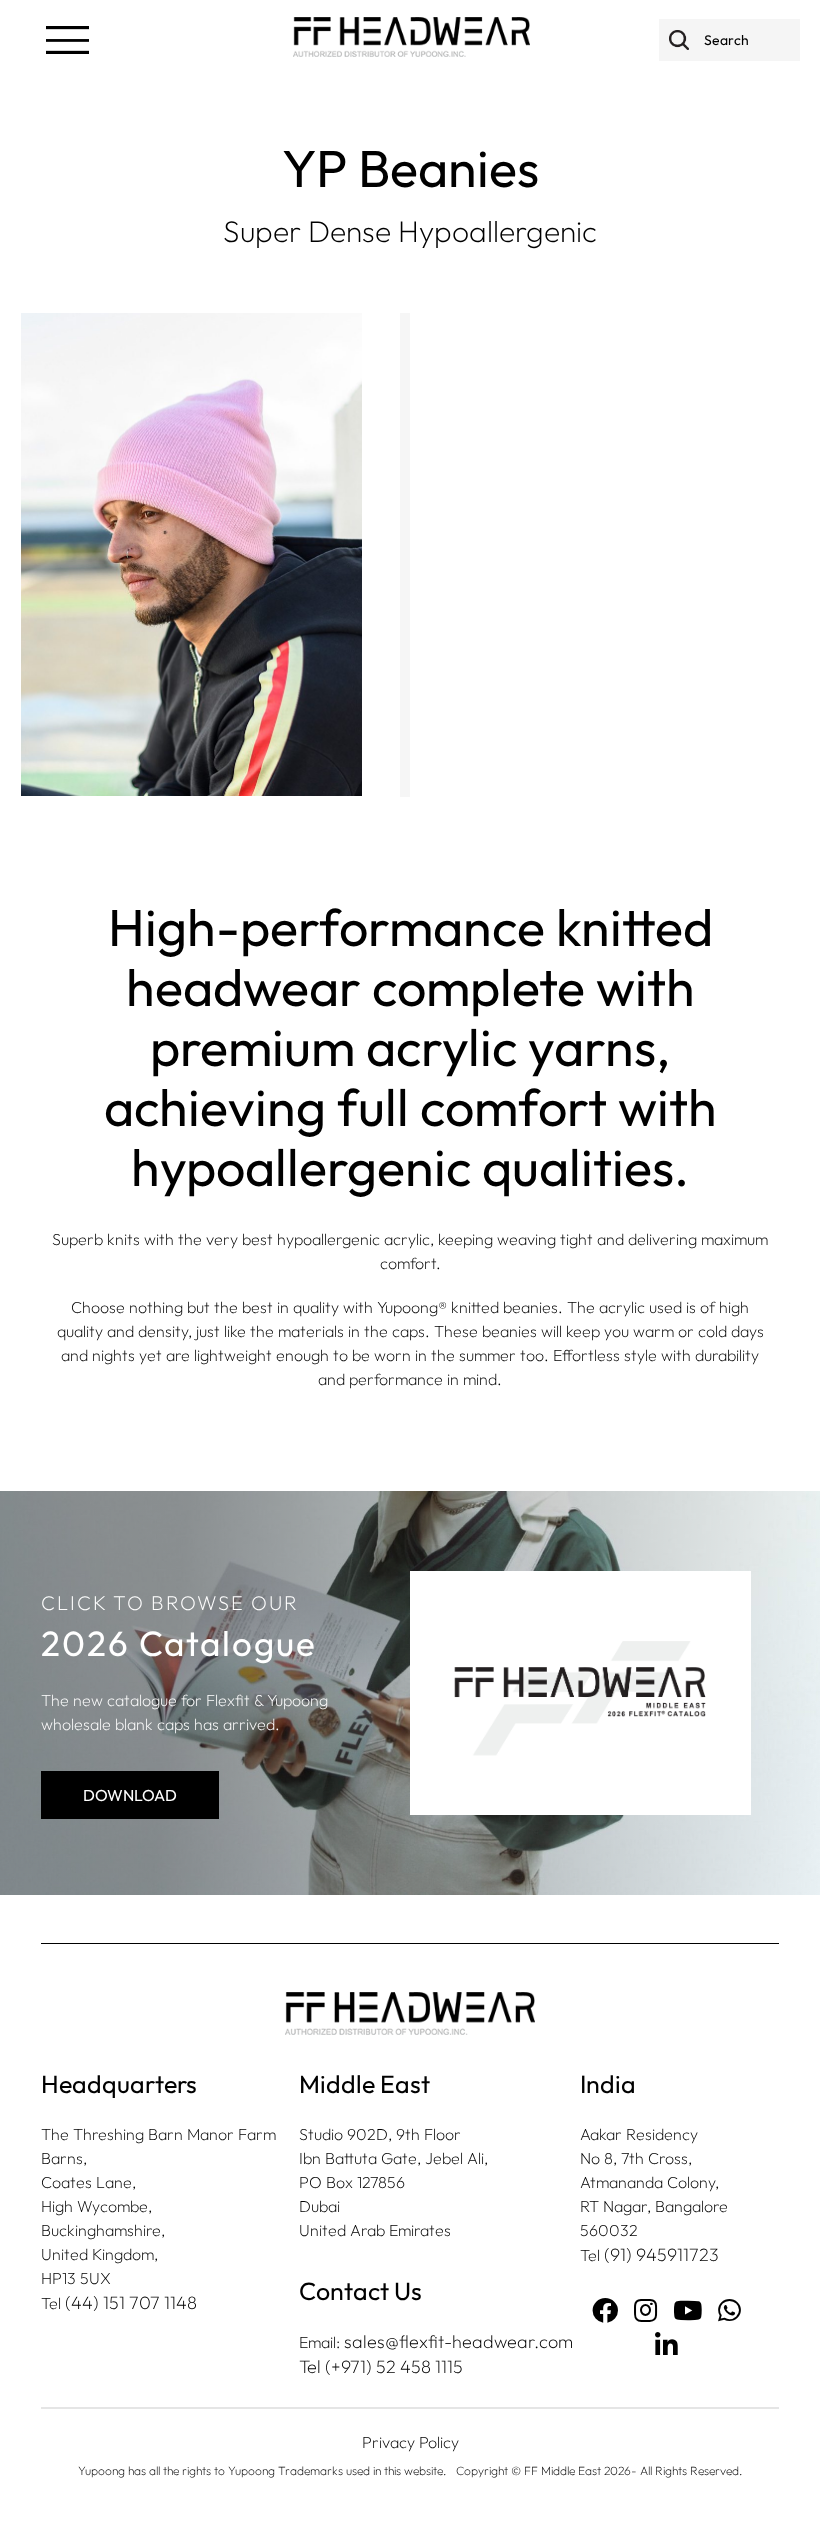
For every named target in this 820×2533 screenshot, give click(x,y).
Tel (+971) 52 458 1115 (381, 2366)
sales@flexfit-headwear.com (458, 2341)
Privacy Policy (410, 2442)
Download (130, 1795)
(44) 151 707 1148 (131, 2302)
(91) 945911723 (661, 2254)
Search (679, 39)
